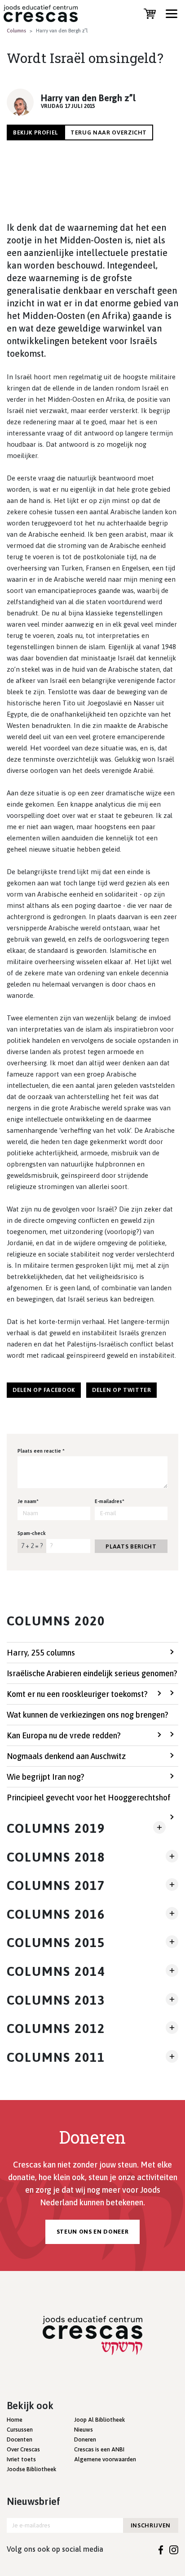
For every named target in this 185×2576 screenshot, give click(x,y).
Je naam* (28, 1501)
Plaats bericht (131, 1546)
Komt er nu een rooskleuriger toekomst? (77, 1694)
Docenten (20, 2439)
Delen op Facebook (44, 1390)
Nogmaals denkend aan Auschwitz (66, 1756)
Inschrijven (151, 2525)
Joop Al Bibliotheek (99, 2420)
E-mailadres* (110, 1501)
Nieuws (84, 2430)
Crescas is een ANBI (99, 2449)
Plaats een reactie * (41, 1451)
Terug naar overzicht (109, 132)
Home (15, 2420)
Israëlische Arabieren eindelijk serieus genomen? (92, 1673)
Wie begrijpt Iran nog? (46, 1777)
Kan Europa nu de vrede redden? (64, 1735)
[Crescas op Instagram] (174, 2549)
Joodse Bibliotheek (31, 2469)
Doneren (85, 2439)
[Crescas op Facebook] (161, 2549)
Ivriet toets (21, 2459)
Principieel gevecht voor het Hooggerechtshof (89, 1797)
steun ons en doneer (92, 2232)
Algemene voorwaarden (105, 2459)
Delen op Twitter (121, 1390)
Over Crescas (23, 2449)
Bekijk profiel (35, 132)
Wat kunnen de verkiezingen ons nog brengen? (88, 1715)
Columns (16, 31)
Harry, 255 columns (41, 1653)
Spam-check (32, 1533)
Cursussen (20, 2430)
